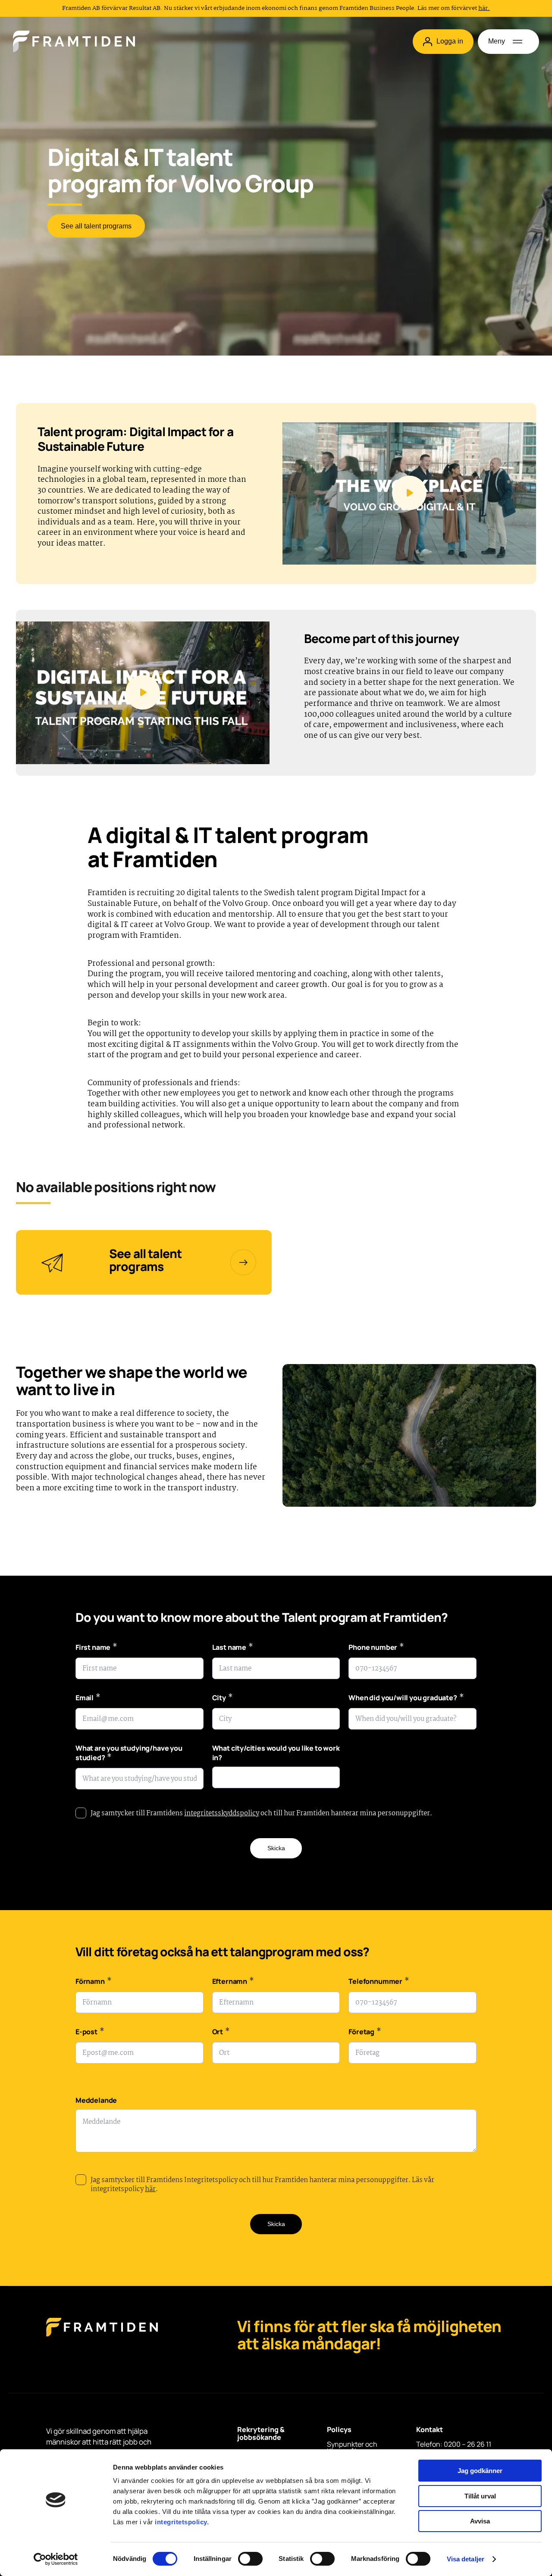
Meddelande (96, 2100)
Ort (221, 2033)
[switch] (250, 2559)
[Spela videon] (409, 494)
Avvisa (480, 2521)
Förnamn (93, 1982)
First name (96, 1648)
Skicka (276, 1848)
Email (88, 1699)
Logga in (450, 41)
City (223, 1699)
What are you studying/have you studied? (129, 1754)
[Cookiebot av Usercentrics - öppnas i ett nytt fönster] (56, 2559)
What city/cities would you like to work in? (276, 1753)
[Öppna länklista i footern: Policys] (329, 2440)
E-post (90, 2033)
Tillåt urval (480, 2496)
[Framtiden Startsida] (102, 2336)
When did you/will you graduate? (406, 1699)
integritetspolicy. (182, 2522)
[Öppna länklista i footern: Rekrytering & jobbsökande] (240, 2448)
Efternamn (233, 1982)
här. (484, 8)
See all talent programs (96, 226)
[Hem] (74, 41)
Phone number (376, 1648)
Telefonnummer (379, 1982)
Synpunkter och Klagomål (352, 2448)
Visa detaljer (466, 2559)
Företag (365, 2033)
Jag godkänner (480, 2471)
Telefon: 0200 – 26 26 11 (454, 2444)
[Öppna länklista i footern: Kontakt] (419, 2440)
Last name (233, 1648)
